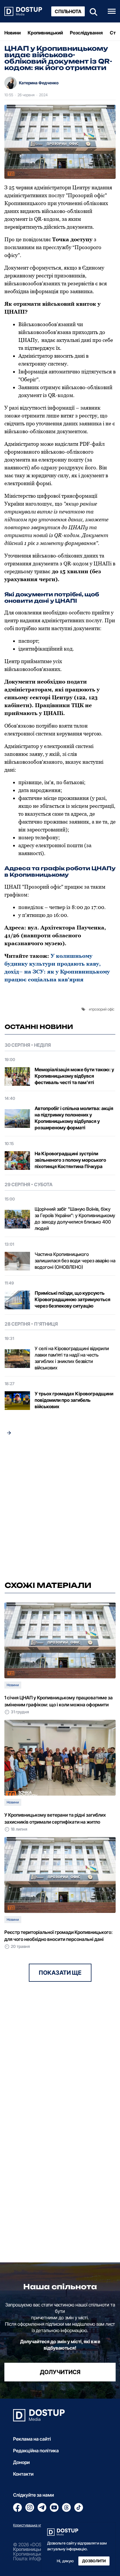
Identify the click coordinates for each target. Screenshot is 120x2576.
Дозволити (94, 2561)
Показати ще (60, 1973)
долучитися (60, 2372)
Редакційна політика (36, 2451)
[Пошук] (92, 11)
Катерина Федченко (39, 83)
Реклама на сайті (32, 2439)
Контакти (23, 2474)
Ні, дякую (65, 2561)
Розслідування (86, 33)
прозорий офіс (103, 1009)
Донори (21, 2462)
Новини (13, 33)
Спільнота (68, 11)
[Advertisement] (60, 1510)
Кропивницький (45, 33)
